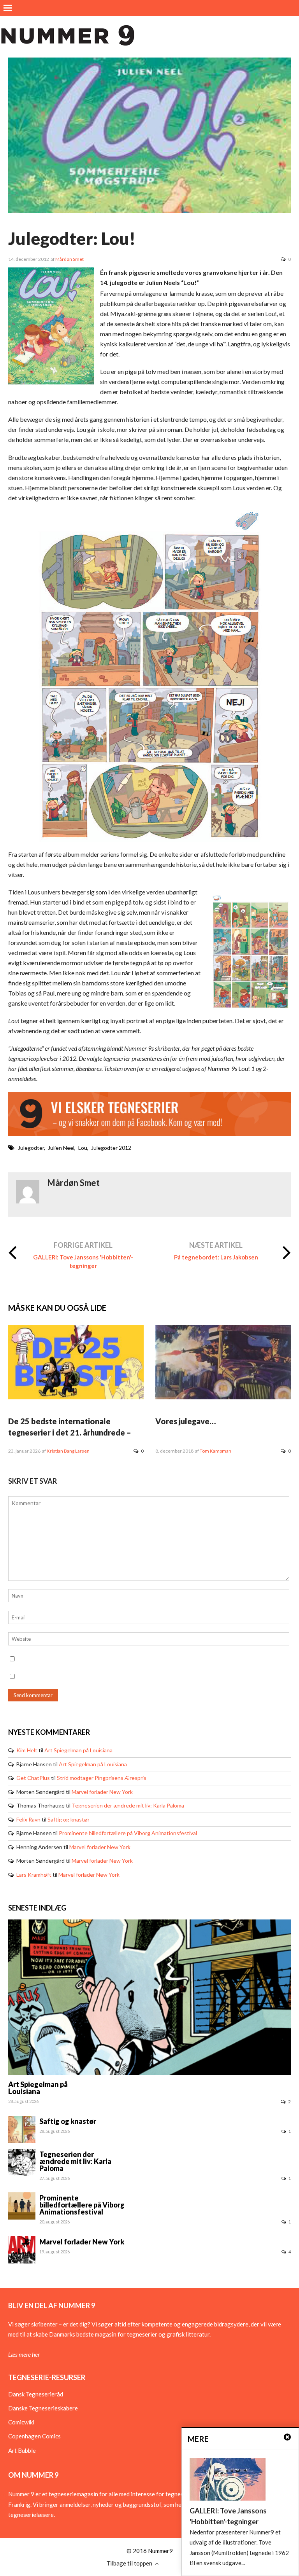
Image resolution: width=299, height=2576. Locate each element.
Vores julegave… (186, 1421)
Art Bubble (22, 2450)
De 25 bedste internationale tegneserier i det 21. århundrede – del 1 (70, 1432)
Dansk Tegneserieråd (36, 2394)
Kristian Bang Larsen (68, 1451)
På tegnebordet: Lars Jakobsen (216, 1257)
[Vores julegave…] (223, 1397)
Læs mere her (24, 2354)
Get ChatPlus (33, 1778)
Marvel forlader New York (102, 1792)
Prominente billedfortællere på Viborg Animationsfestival (128, 1833)
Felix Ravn (28, 1819)
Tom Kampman (215, 1451)
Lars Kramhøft (34, 1875)
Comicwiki (21, 2422)
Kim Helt (27, 1750)
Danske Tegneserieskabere (43, 2408)
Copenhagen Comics (34, 2436)
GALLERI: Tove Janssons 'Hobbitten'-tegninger (83, 1261)
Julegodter (31, 1148)
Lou (83, 1148)
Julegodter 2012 (111, 1148)
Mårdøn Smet (69, 259)
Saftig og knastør (69, 1819)
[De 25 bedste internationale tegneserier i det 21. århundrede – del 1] (76, 1397)
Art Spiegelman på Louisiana (78, 1750)
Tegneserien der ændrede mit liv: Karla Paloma (128, 1805)
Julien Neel (61, 1148)
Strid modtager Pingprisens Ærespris (102, 1778)
